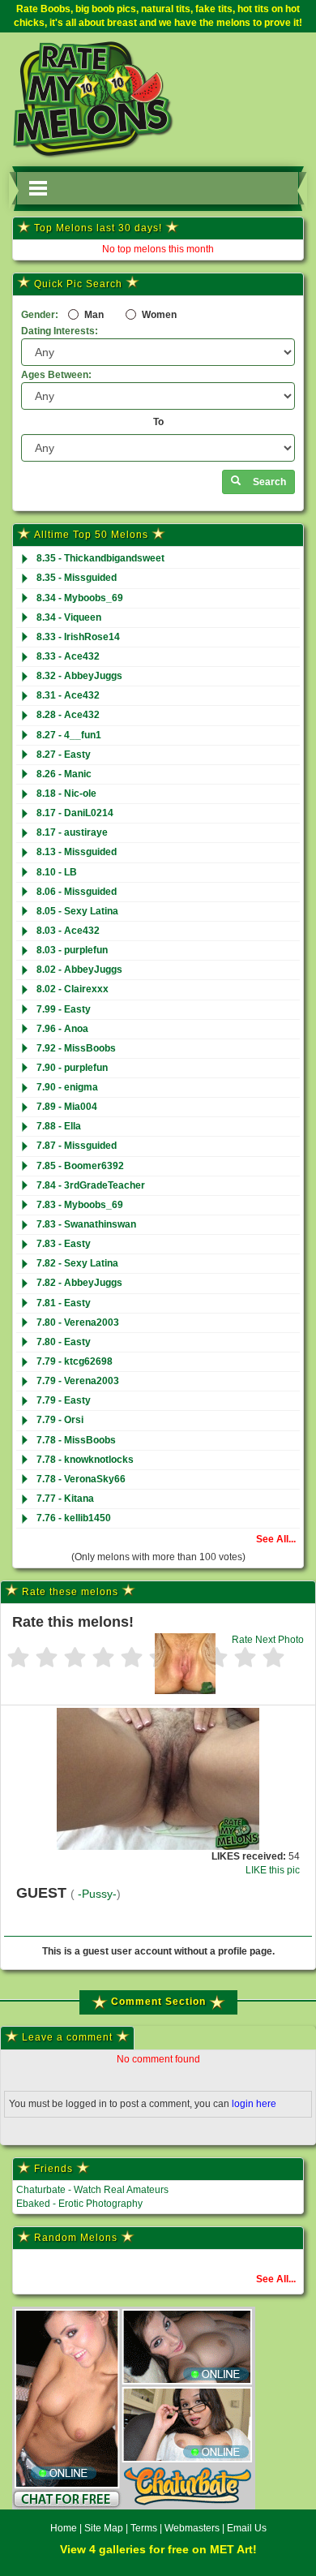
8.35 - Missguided (77, 578)
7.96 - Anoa (62, 1029)
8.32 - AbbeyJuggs (79, 676)
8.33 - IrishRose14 (78, 637)
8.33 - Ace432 (68, 656)
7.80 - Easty (64, 1342)
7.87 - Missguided (77, 1146)
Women (158, 315)
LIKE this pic (273, 1870)
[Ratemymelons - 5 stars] (132, 1659)
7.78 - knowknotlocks (85, 1460)
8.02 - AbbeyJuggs (79, 970)
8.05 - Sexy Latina (77, 911)
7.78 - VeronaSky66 (81, 1479)
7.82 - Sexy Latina (77, 1263)
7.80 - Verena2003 (78, 1322)
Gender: (40, 315)
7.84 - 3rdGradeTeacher (91, 1185)
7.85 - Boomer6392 (80, 1166)
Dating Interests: (60, 331)
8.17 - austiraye (72, 832)
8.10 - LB (57, 872)
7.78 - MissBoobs (76, 1440)
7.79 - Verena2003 (78, 1381)
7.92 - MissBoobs (76, 1048)
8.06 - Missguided (77, 892)
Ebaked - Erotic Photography (79, 2204)
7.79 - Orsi (60, 1420)
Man (93, 315)
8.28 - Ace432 (68, 715)
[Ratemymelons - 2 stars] (47, 1659)
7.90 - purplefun (72, 1068)
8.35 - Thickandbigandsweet (100, 558)
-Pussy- (97, 1894)
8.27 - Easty (64, 755)
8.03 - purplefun (72, 950)
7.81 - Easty (64, 1303)
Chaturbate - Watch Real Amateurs (92, 2190)
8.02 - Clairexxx (73, 989)
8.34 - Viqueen (69, 617)
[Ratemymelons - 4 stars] (103, 1659)
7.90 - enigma (67, 1087)
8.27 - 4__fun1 (69, 735)
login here (254, 2104)
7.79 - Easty (64, 1400)
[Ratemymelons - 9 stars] (245, 1659)
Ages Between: (56, 375)
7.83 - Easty (64, 1244)
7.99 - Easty (64, 1009)
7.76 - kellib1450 (74, 1518)
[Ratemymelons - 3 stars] (75, 1659)
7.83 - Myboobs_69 (80, 1205)
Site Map (105, 2528)
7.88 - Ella (59, 1126)
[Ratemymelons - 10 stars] (273, 1659)
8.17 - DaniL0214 (75, 813)
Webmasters (192, 2528)
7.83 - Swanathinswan (86, 1224)
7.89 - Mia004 (67, 1107)
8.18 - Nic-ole (66, 793)
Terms (144, 2528)
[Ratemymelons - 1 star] (18, 1659)
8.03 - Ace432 (68, 931)
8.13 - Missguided (77, 852)
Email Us (247, 2528)
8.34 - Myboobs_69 (80, 598)
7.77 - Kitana (65, 1499)
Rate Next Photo (268, 1640)
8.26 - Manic (64, 774)
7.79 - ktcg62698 (75, 1361)
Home (64, 2528)
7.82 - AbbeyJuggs (79, 1283)
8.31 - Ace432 (68, 695)
